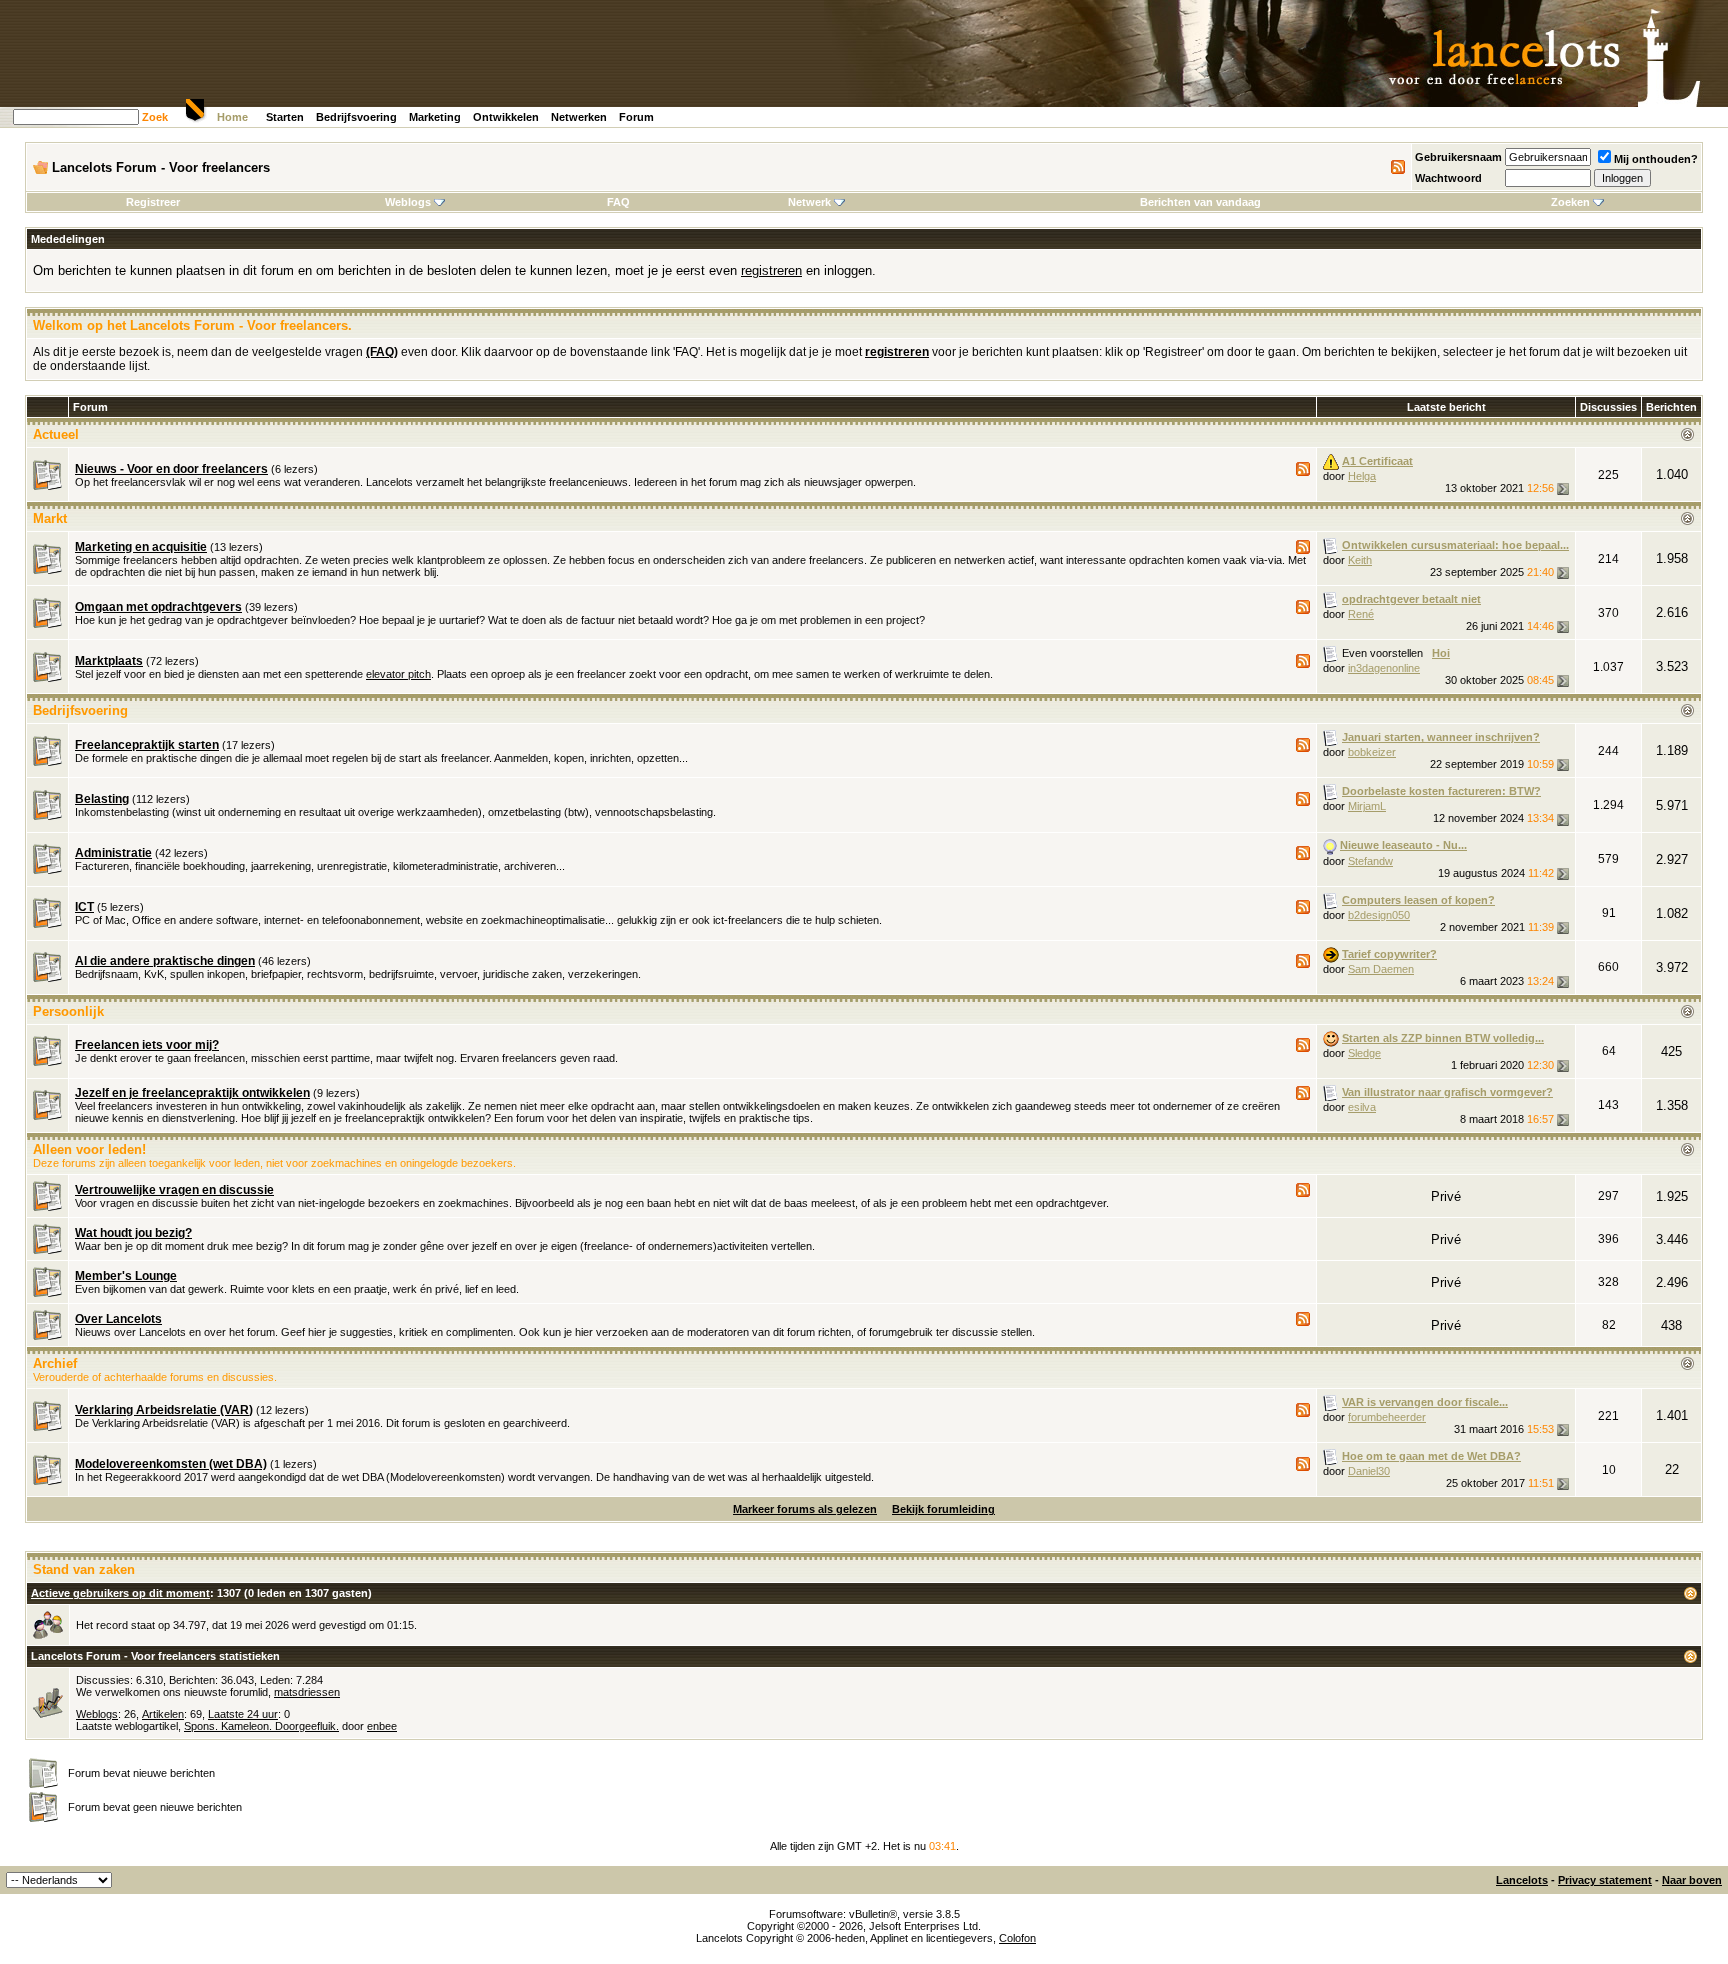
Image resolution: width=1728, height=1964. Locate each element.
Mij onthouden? (1656, 159)
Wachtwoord (1448, 178)
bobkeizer (1372, 752)
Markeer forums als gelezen (805, 1509)
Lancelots (1522, 1880)
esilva (1362, 1107)
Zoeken (1570, 202)
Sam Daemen (1381, 969)
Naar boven (1692, 1880)
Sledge (1364, 1053)
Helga (1362, 476)
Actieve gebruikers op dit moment (120, 1593)
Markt (50, 518)
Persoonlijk (68, 1011)
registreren (771, 270)
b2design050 (1379, 915)
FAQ (618, 202)
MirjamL (1367, 806)
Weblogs (408, 202)
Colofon (1017, 1938)
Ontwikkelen (506, 117)
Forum (636, 117)
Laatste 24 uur (243, 1714)
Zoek (155, 117)
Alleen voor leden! (89, 1149)
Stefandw (1370, 861)
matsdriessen (307, 1692)
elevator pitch (398, 674)
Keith (1360, 560)
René (1361, 614)
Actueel (56, 434)
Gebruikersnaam (1458, 157)
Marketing (435, 117)
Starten (285, 117)
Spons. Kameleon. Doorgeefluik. (261, 1726)
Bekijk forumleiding (943, 1509)
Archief (55, 1363)
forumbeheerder (1387, 1417)
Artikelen (163, 1714)
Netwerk (809, 202)
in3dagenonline (1384, 668)
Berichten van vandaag (1200, 202)
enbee (382, 1726)
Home (232, 117)
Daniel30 (1369, 1471)
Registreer (153, 202)
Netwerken (579, 117)
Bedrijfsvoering (356, 117)
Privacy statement (1605, 1880)
